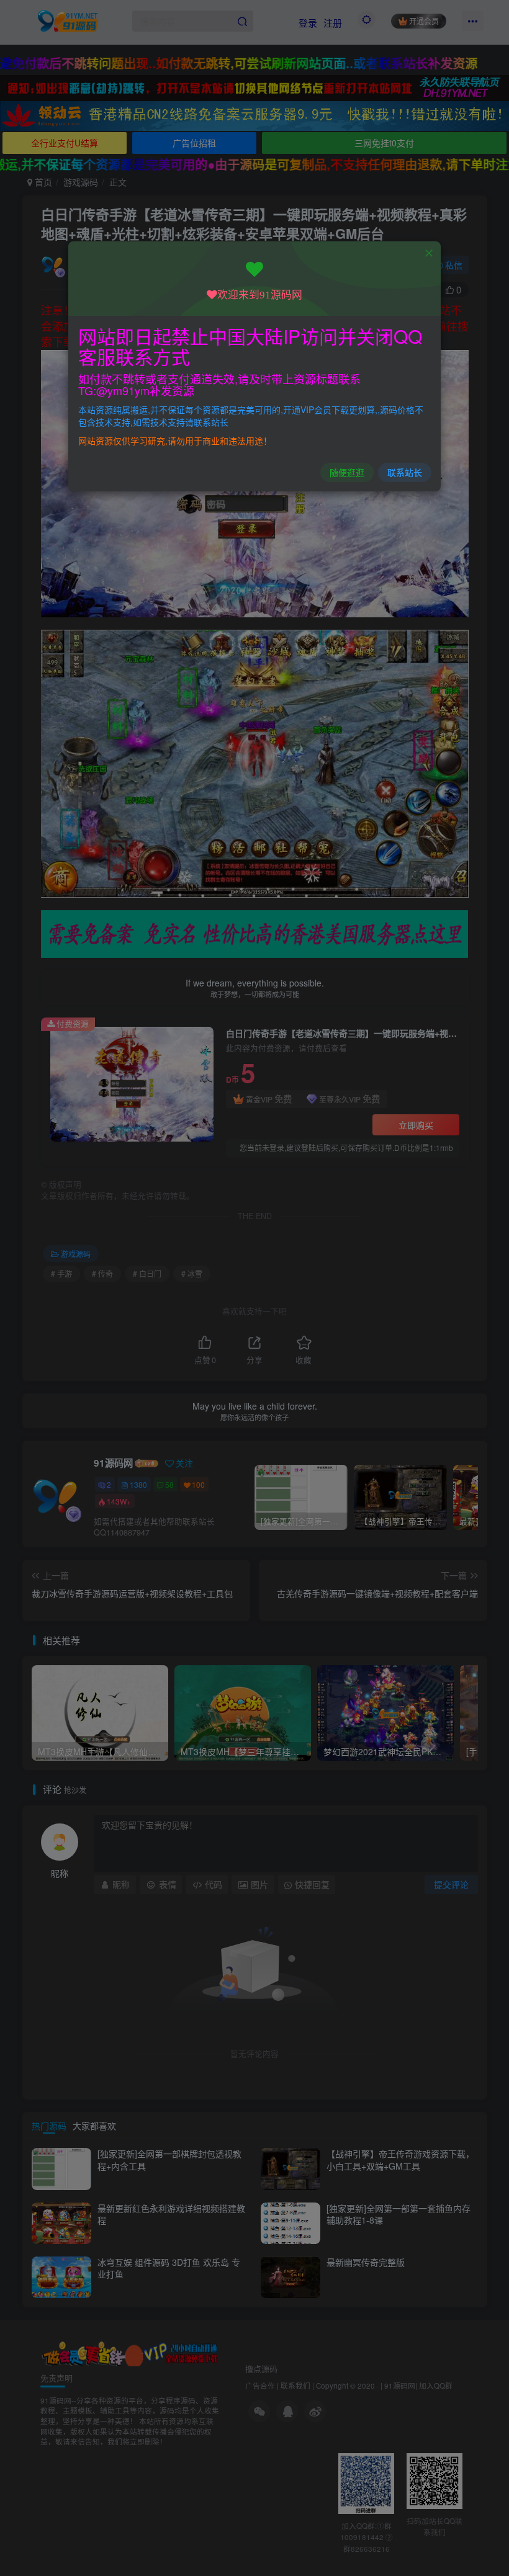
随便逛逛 (347, 472)
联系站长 (405, 472)
